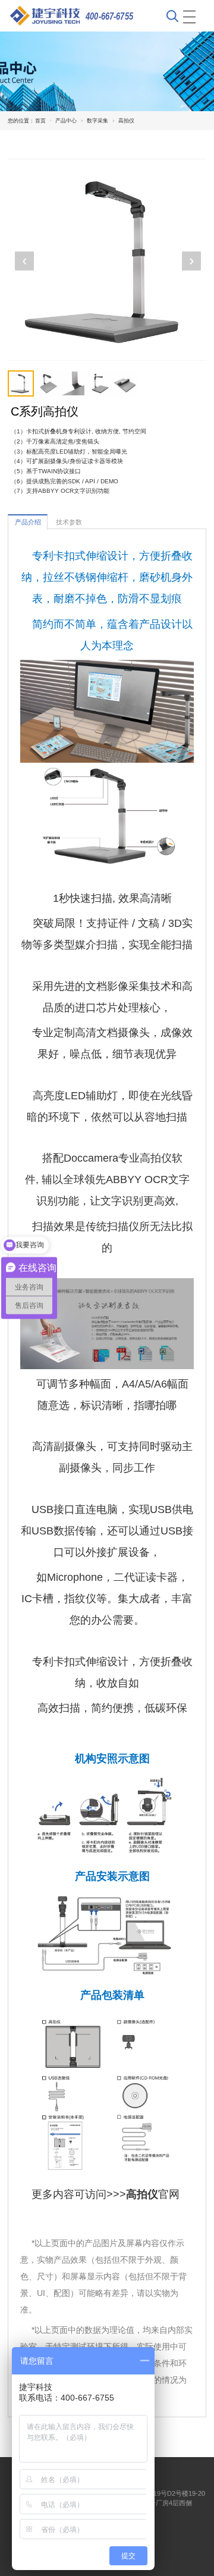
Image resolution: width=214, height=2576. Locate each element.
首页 (40, 121)
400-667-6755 (109, 16)
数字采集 (97, 121)
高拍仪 (126, 121)
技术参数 (69, 522)
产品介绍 (28, 522)
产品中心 (66, 121)
